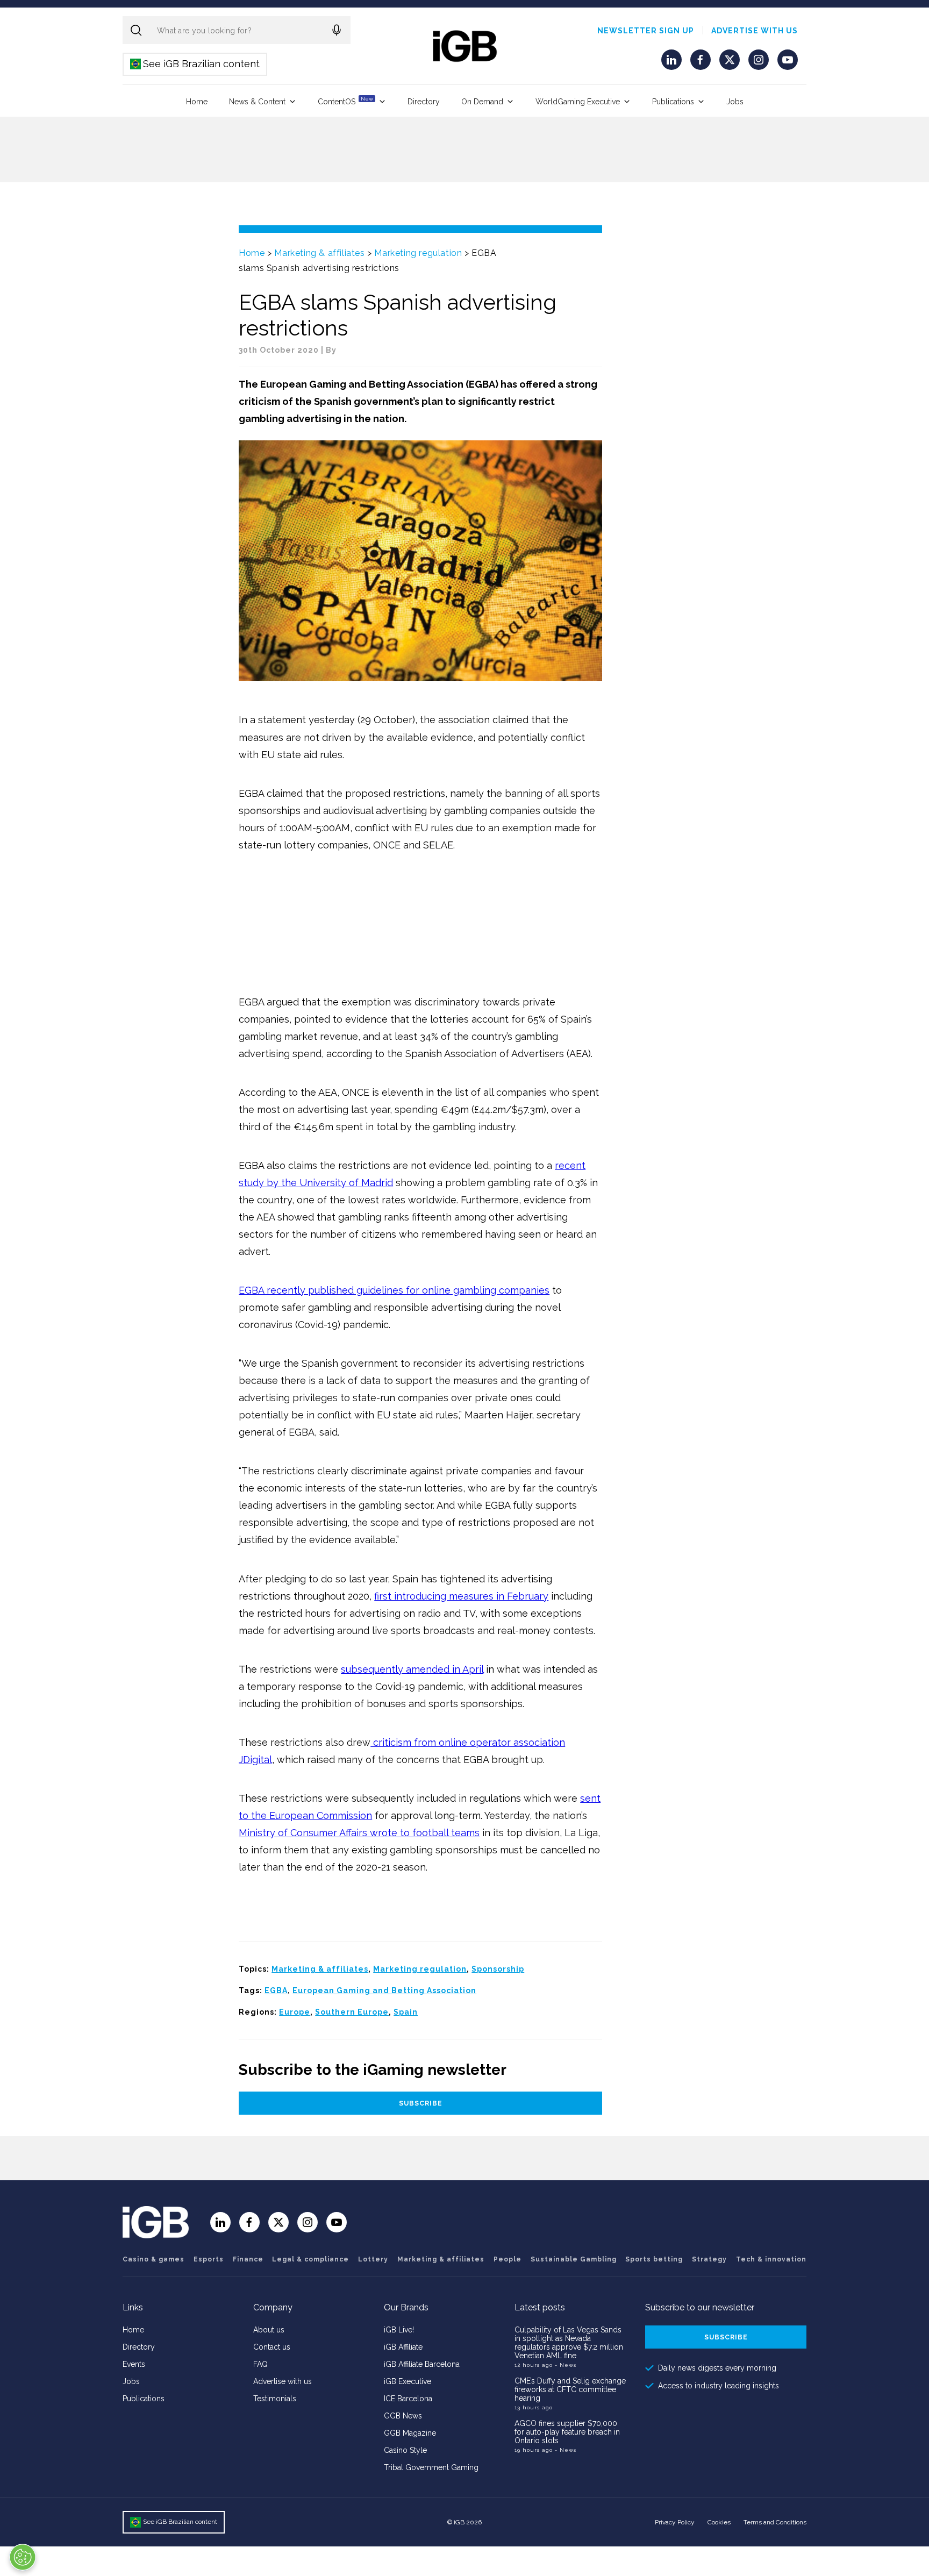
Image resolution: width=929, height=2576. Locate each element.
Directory (424, 102)
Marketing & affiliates (319, 253)
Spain (406, 2012)
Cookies (719, 2522)
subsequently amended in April (412, 1669)
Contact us (272, 2347)
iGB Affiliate (403, 2347)
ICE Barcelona (408, 2399)
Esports (209, 2259)
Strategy (709, 2259)
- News (566, 2365)
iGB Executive (408, 2381)
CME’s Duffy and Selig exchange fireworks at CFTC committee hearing (570, 2389)
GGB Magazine (410, 2433)
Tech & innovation (771, 2259)
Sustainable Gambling (574, 2259)
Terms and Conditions (775, 2522)
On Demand (482, 102)
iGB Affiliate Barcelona (422, 2364)
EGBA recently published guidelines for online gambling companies (394, 1290)
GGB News (403, 2416)
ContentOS (345, 101)
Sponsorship (498, 1969)
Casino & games (153, 2259)
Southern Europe (352, 2012)
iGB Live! (399, 2330)
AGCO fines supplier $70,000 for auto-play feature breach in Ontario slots (567, 2432)
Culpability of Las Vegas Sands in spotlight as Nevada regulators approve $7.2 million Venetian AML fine (569, 2343)
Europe (295, 2012)
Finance (248, 2259)
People (508, 2259)
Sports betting (654, 2259)
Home (197, 102)
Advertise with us (755, 31)
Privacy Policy (675, 2522)
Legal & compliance (310, 2259)
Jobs (735, 102)
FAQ (260, 2364)
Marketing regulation (418, 253)
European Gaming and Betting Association (384, 1990)
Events (134, 2364)
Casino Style (405, 2450)
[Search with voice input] (337, 30)
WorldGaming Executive (578, 102)
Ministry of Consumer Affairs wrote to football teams (359, 1833)
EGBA (276, 1990)
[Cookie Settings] (23, 2557)
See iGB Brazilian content (195, 64)
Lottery (373, 2259)
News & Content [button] (257, 102)
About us (269, 2330)
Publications (673, 102)
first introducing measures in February (461, 1596)
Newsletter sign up (646, 31)
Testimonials (275, 2399)
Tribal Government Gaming (431, 2467)
